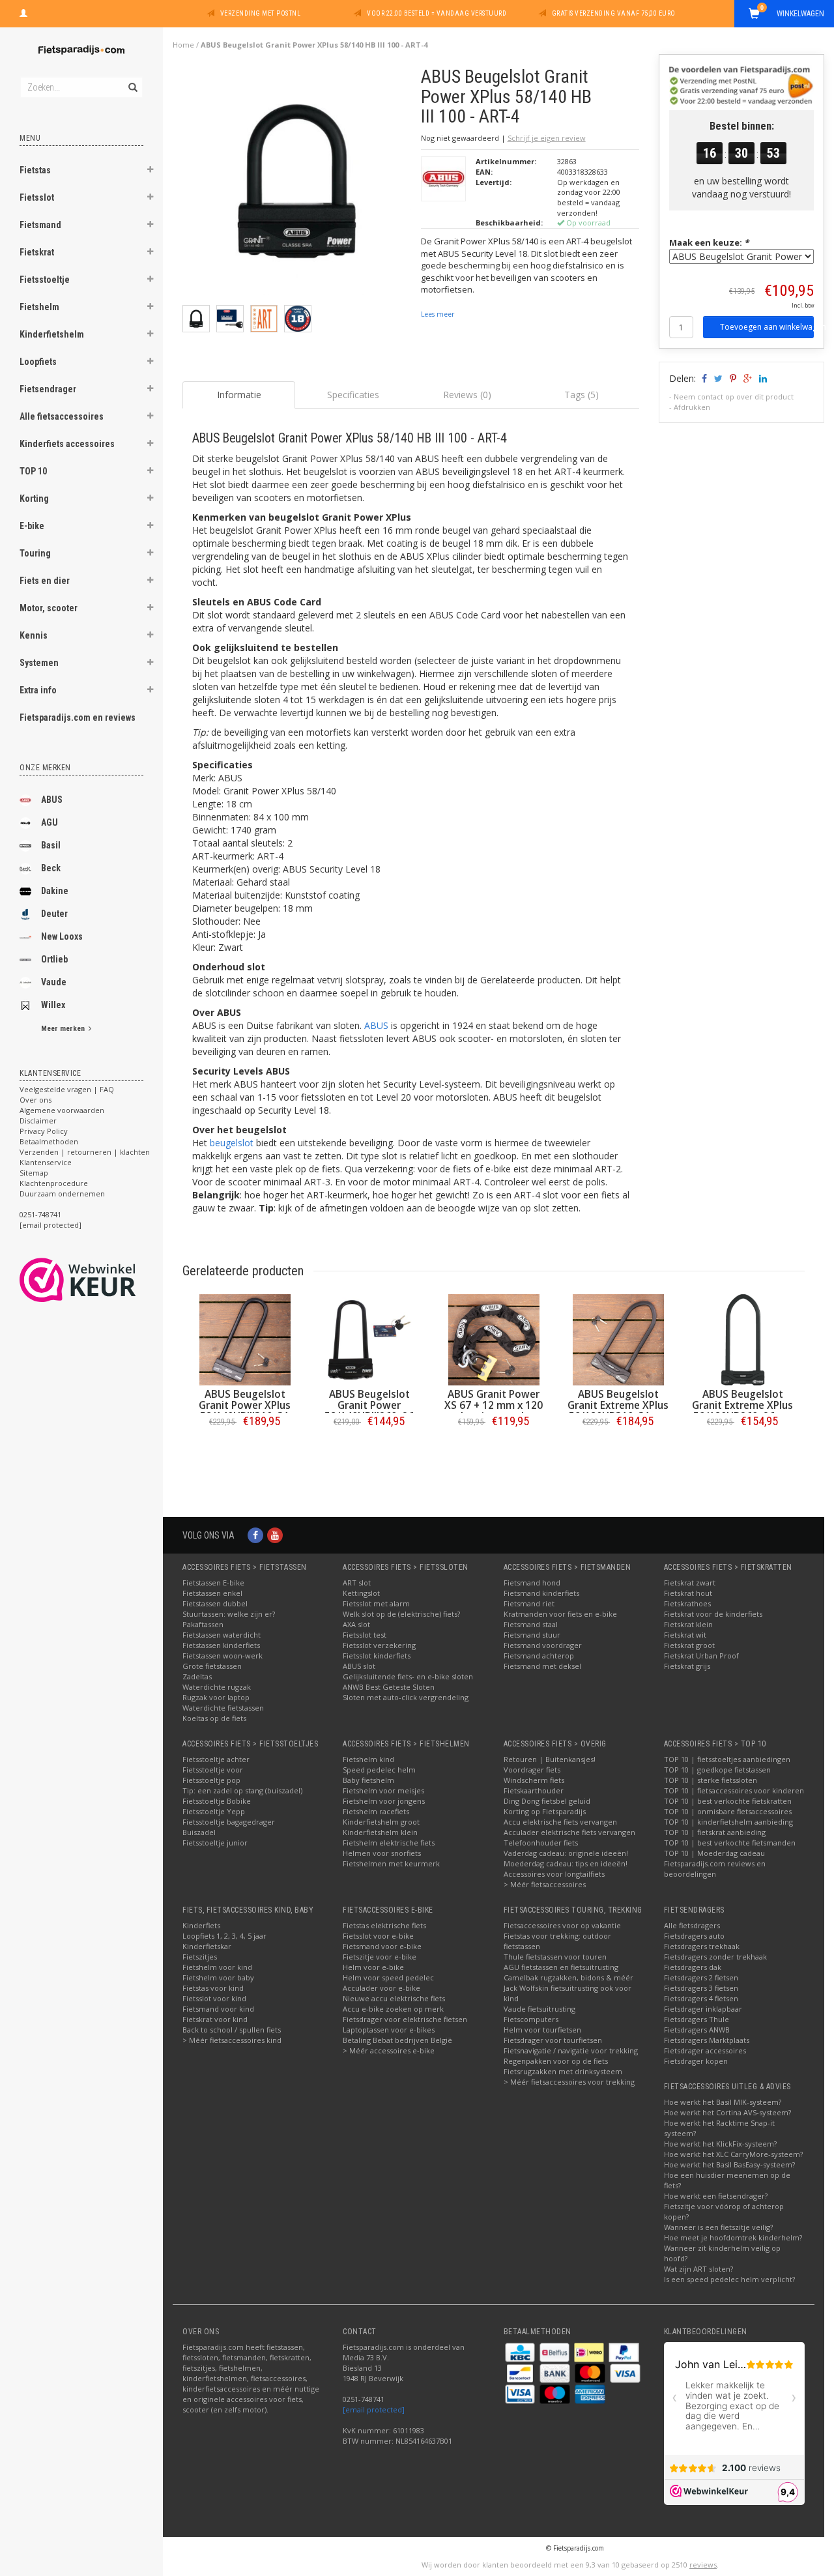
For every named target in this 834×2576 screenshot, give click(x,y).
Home (183, 45)
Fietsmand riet (529, 1603)
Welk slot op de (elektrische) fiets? (401, 1614)
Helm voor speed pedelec (388, 1977)
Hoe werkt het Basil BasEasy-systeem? (729, 2164)
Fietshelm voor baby (218, 1977)
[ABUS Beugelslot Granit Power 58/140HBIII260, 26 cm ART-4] (369, 1340)
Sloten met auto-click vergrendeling (406, 1697)
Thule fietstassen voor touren (555, 1957)
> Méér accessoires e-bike (389, 2050)
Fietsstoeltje (45, 280)
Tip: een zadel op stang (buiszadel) (242, 1790)
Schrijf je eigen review (547, 138)
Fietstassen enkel (212, 1593)
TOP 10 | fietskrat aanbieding (715, 1832)
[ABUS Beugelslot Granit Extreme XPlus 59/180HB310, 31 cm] (618, 1340)
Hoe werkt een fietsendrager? (716, 2196)
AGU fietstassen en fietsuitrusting (561, 1967)
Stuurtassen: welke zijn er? (229, 1614)
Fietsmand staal (531, 1624)
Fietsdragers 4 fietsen (701, 1998)
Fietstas (35, 170)
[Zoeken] (132, 80)
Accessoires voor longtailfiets (554, 1874)
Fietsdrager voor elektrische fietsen (405, 2019)
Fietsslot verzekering (379, 1645)
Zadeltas (197, 1676)
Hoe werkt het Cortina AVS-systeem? (727, 2112)
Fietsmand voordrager (543, 1645)
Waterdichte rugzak (217, 1687)
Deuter (54, 914)
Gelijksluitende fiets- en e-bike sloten (408, 1676)
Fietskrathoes (687, 1603)
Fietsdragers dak (693, 1967)
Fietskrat (37, 252)
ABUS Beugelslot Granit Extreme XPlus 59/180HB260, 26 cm (742, 1405)
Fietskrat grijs (687, 1666)
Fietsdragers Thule (697, 2019)
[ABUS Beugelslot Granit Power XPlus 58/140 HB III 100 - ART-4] (297, 185)
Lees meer (438, 314)
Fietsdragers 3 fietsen (701, 1988)
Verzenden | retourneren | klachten (85, 1152)
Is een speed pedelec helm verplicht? (729, 2279)
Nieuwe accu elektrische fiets (394, 1998)
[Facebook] (255, 1535)
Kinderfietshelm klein (380, 1832)
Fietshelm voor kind (217, 1967)
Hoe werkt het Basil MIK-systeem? (723, 2102)
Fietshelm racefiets (376, 1811)
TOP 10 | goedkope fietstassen (717, 1770)
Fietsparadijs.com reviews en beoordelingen (715, 1869)
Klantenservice (46, 1162)
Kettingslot (361, 1593)
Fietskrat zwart (690, 1583)
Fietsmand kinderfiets (541, 1593)
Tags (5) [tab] (582, 395)
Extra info (38, 690)
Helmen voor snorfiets (382, 1853)
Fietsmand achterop (539, 1656)
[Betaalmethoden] (521, 2352)
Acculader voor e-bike (381, 1988)
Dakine (55, 891)
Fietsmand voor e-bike (382, 1946)
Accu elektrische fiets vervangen (560, 1822)
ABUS (52, 800)
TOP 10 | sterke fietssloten (711, 1780)
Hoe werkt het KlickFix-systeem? (720, 2144)
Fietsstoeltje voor (213, 1770)
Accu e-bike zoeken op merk (393, 2009)
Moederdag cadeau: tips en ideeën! (566, 1863)
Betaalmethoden (49, 1141)
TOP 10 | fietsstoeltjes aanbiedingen (727, 1759)
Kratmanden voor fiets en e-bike (560, 1614)
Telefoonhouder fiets (541, 1843)
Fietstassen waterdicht (222, 1635)
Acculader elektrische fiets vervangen (569, 1832)
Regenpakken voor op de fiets (556, 2061)
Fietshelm (39, 307)
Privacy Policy (44, 1131)
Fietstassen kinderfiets (221, 1645)
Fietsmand (40, 225)
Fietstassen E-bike (213, 1583)
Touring (35, 553)
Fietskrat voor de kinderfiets (713, 1614)
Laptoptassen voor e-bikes (389, 2030)
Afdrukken (692, 407)
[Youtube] (275, 1535)
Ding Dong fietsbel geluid (547, 1801)
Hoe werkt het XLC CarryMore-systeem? (733, 2154)
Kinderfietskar (207, 1946)
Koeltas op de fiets (214, 1718)
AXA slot (356, 1624)
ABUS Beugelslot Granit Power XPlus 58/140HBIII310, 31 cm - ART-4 (245, 1411)
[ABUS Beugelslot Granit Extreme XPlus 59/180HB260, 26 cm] (742, 1340)
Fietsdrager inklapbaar (703, 2009)
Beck (51, 868)
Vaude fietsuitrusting (539, 2009)
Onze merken (45, 768)
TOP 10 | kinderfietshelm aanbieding (728, 1822)
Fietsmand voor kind (218, 2009)
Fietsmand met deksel (542, 1666)
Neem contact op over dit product (734, 397)
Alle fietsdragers (692, 1925)
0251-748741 (40, 1214)
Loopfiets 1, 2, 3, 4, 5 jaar (224, 1936)
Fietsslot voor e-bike (378, 1936)
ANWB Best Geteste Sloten (389, 1687)
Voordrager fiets (532, 1770)
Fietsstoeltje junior (215, 1843)
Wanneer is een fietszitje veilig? (718, 2227)
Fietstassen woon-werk (223, 1656)
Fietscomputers (531, 2019)
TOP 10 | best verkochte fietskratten (728, 1801)
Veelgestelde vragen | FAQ (67, 1089)
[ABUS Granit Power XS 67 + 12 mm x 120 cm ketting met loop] (494, 1340)
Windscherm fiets (534, 1780)
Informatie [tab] (239, 395)
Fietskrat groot (689, 1645)
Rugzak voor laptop (216, 1697)
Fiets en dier (45, 581)
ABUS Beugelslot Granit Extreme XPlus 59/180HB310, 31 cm (618, 1405)
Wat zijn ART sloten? (698, 2269)
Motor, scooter (49, 608)
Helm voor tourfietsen (542, 2030)
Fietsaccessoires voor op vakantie (562, 1925)
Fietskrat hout (688, 1593)
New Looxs (62, 936)
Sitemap (34, 1173)
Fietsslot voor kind (214, 1998)
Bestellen (245, 1448)
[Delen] (703, 378)
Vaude (54, 982)
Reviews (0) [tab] (467, 395)
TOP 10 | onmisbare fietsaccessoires (728, 1811)
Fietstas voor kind (213, 1988)
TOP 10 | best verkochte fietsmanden (730, 1843)
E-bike (32, 526)
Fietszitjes (200, 1957)
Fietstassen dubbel (215, 1603)
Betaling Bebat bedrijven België (397, 2040)
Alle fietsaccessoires (62, 416)
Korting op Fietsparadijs (545, 1811)
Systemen (39, 663)
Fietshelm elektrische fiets (389, 1843)
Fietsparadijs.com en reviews (78, 717)
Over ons (36, 1100)
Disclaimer (38, 1121)
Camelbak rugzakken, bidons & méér (568, 1977)
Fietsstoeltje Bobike (217, 1801)
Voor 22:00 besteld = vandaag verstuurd (437, 13)
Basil (51, 845)
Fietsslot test (365, 1635)
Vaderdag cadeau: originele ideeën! (566, 1853)
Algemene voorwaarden (62, 1110)
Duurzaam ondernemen (62, 1194)
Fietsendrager (48, 389)
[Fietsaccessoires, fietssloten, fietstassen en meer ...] (81, 49)
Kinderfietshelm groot (381, 1822)
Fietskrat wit (685, 1635)
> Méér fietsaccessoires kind (232, 2040)
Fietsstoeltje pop (211, 1780)
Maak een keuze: (709, 242)
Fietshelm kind (368, 1759)
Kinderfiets (201, 1925)
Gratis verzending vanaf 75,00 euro (614, 13)
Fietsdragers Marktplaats (707, 2040)
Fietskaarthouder (534, 1790)
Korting (34, 499)
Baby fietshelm (368, 1780)
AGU (50, 822)
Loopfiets (38, 362)
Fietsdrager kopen (696, 2061)
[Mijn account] (23, 12)
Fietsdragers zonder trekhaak (715, 1957)
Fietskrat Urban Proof (701, 1656)
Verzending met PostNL (261, 13)
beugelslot (232, 1143)
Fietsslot (37, 197)
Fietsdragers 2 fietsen (701, 1977)
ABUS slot (359, 1666)
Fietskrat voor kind (215, 2019)
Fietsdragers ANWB (697, 2030)
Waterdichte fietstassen (223, 1708)
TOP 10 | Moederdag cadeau (714, 1853)
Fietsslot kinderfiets (377, 1656)
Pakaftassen (203, 1624)
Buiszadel (199, 1832)
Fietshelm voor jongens (384, 1801)
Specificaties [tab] (353, 395)
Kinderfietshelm (52, 334)
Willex (53, 1005)
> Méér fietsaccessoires (545, 1884)
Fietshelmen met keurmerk (391, 1863)
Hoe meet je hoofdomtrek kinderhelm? (733, 2237)
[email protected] (374, 2410)
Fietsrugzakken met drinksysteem (563, 2071)
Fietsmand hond (532, 1583)
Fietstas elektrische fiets (384, 1925)
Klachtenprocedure (54, 1183)
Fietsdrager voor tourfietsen (553, 2040)
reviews (703, 2565)
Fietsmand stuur (532, 1635)
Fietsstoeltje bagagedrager (229, 1822)
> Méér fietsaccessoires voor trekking (569, 2082)
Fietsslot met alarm (376, 1603)
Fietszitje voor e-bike (380, 1957)
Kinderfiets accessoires (67, 444)
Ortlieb (54, 959)
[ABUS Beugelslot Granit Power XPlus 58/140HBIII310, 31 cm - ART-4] (245, 1340)
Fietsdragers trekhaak (702, 1946)
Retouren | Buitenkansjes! (550, 1759)
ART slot (357, 1583)
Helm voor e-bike (373, 1967)
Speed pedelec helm (379, 1770)
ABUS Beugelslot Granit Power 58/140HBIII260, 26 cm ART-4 (369, 1411)
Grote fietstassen (212, 1666)
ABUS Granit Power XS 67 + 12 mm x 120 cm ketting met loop (494, 1405)
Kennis (34, 635)
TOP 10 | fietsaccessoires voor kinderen (734, 1790)
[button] (151, 171)
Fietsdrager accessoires (705, 2050)
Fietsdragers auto (694, 1936)
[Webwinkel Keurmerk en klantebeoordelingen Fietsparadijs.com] (101, 1280)
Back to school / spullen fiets (232, 2030)
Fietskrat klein (688, 1624)
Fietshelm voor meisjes (383, 1790)
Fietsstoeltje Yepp (214, 1811)
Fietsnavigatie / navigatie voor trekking (571, 2050)
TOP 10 (33, 471)
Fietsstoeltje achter (216, 1759)
